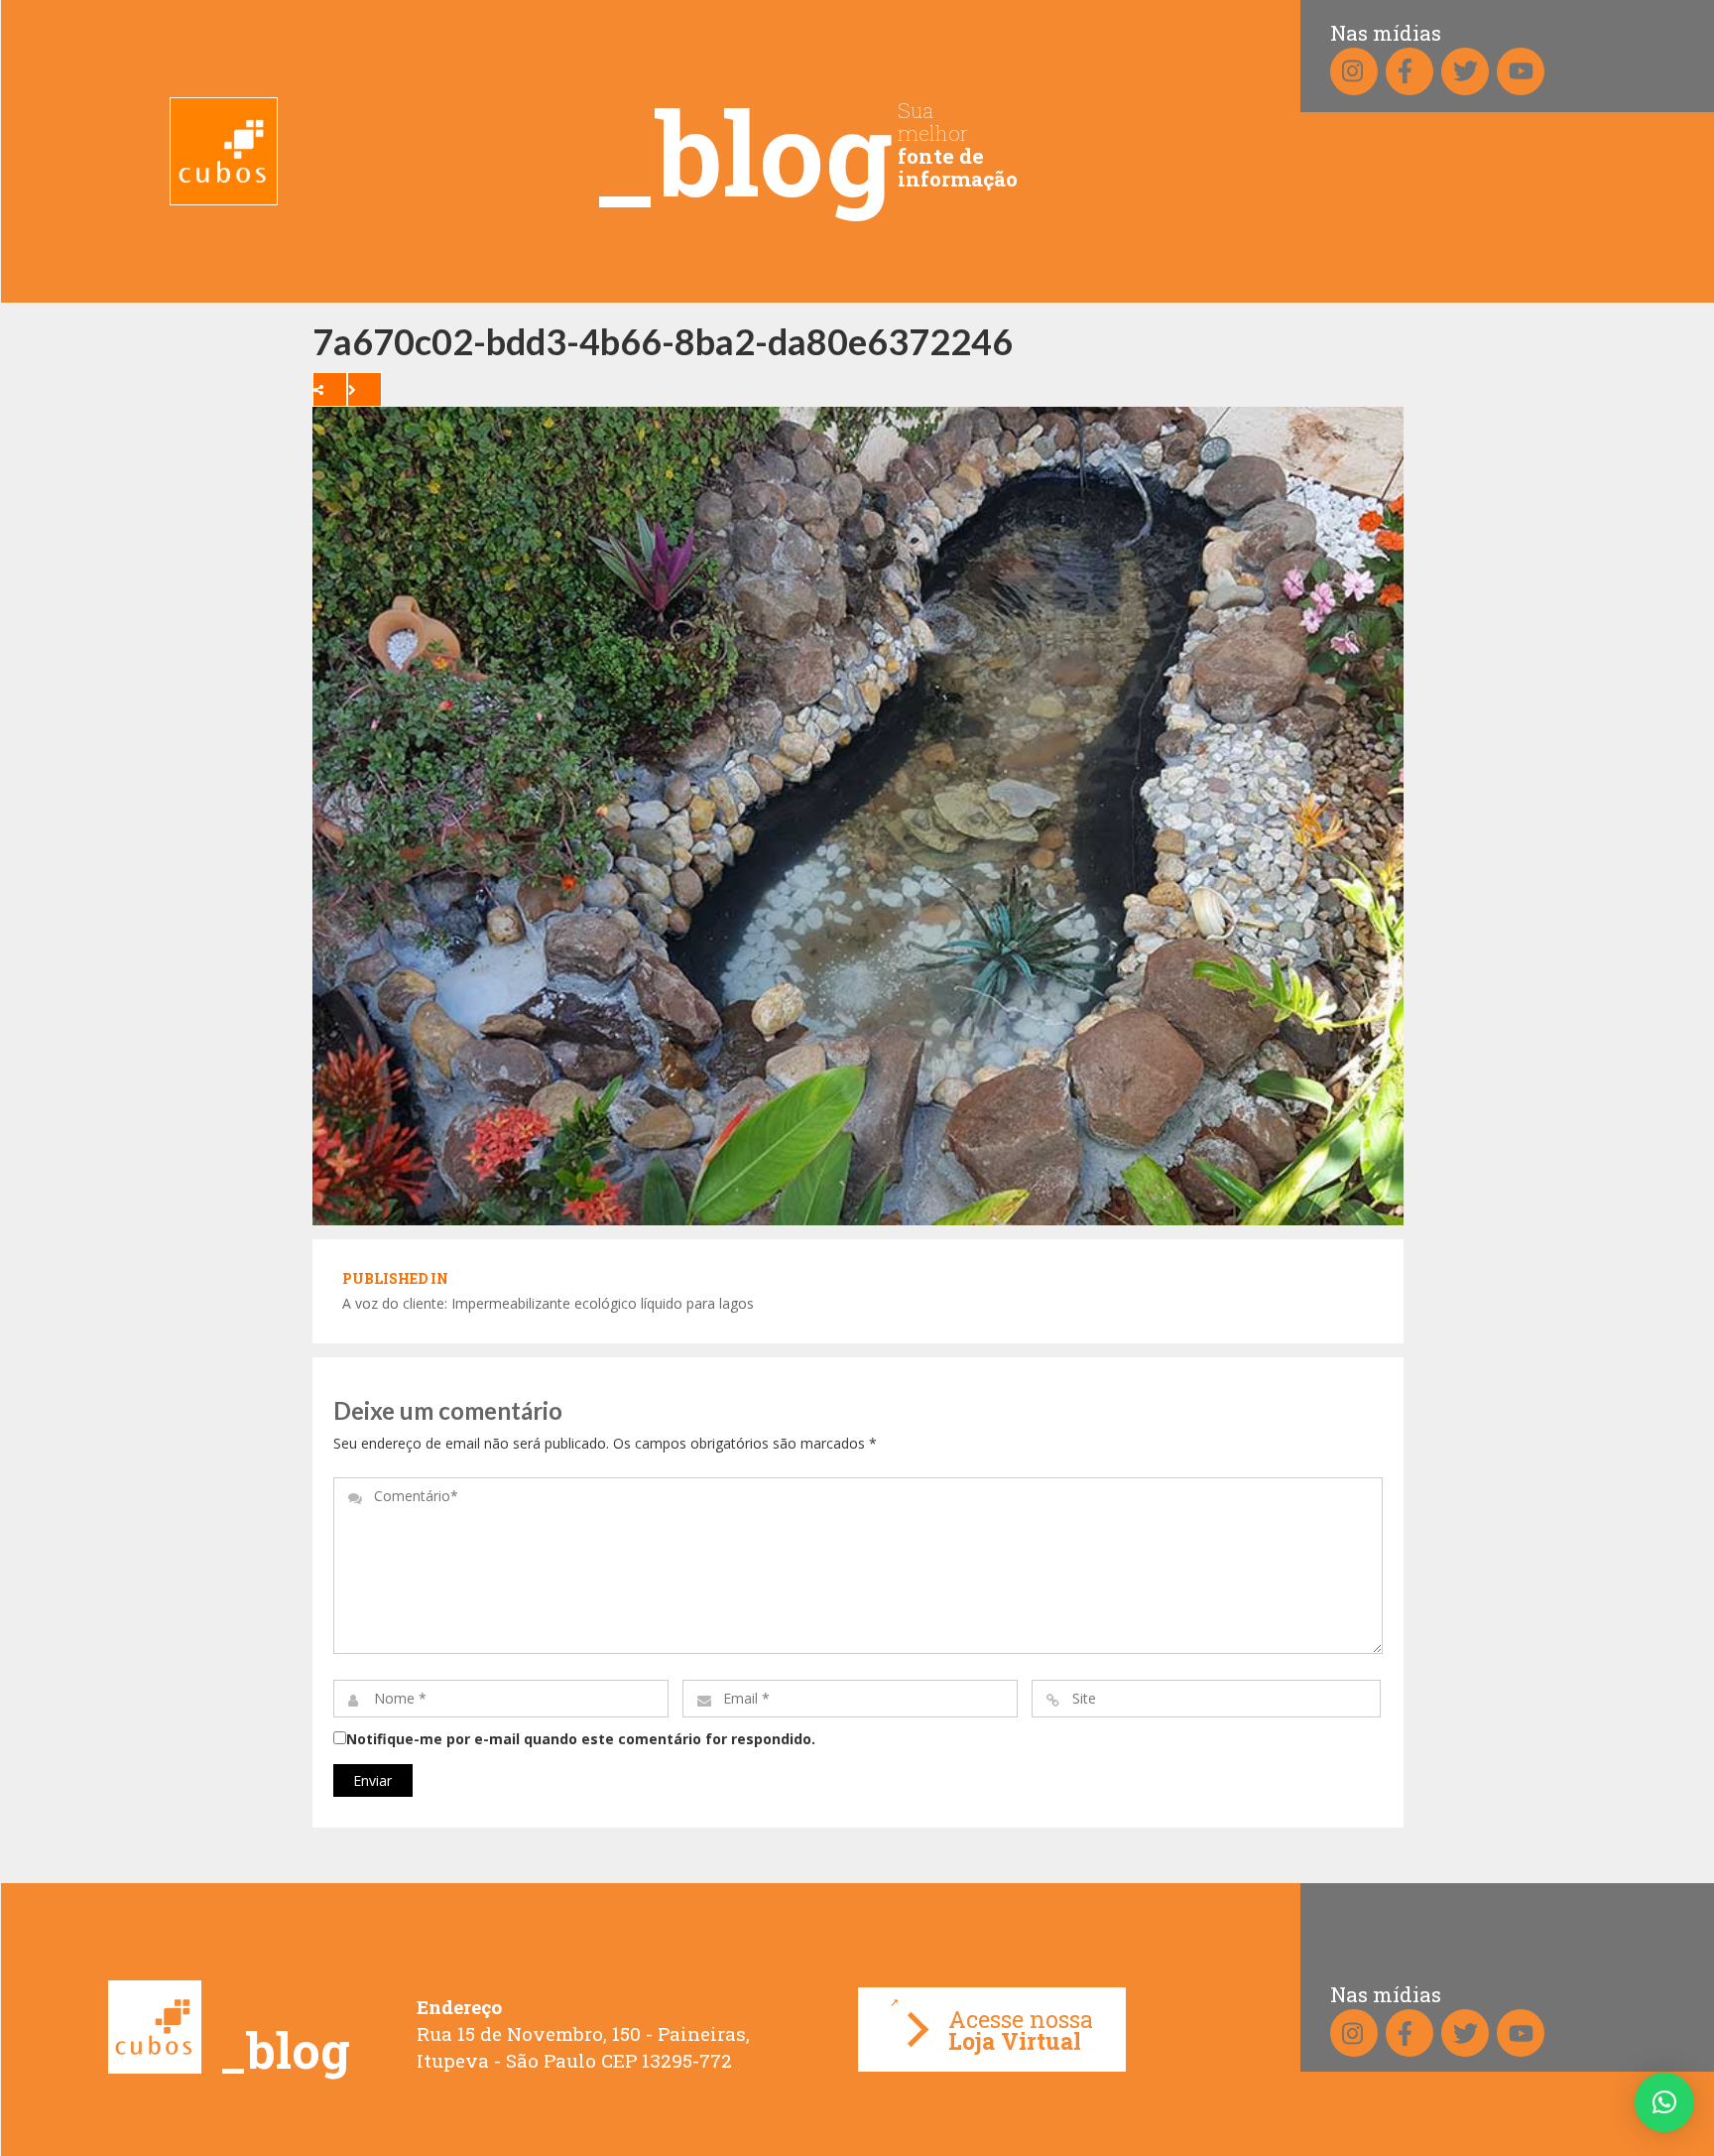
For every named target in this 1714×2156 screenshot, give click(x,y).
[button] (1664, 2102)
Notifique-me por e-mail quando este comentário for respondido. (581, 1739)
